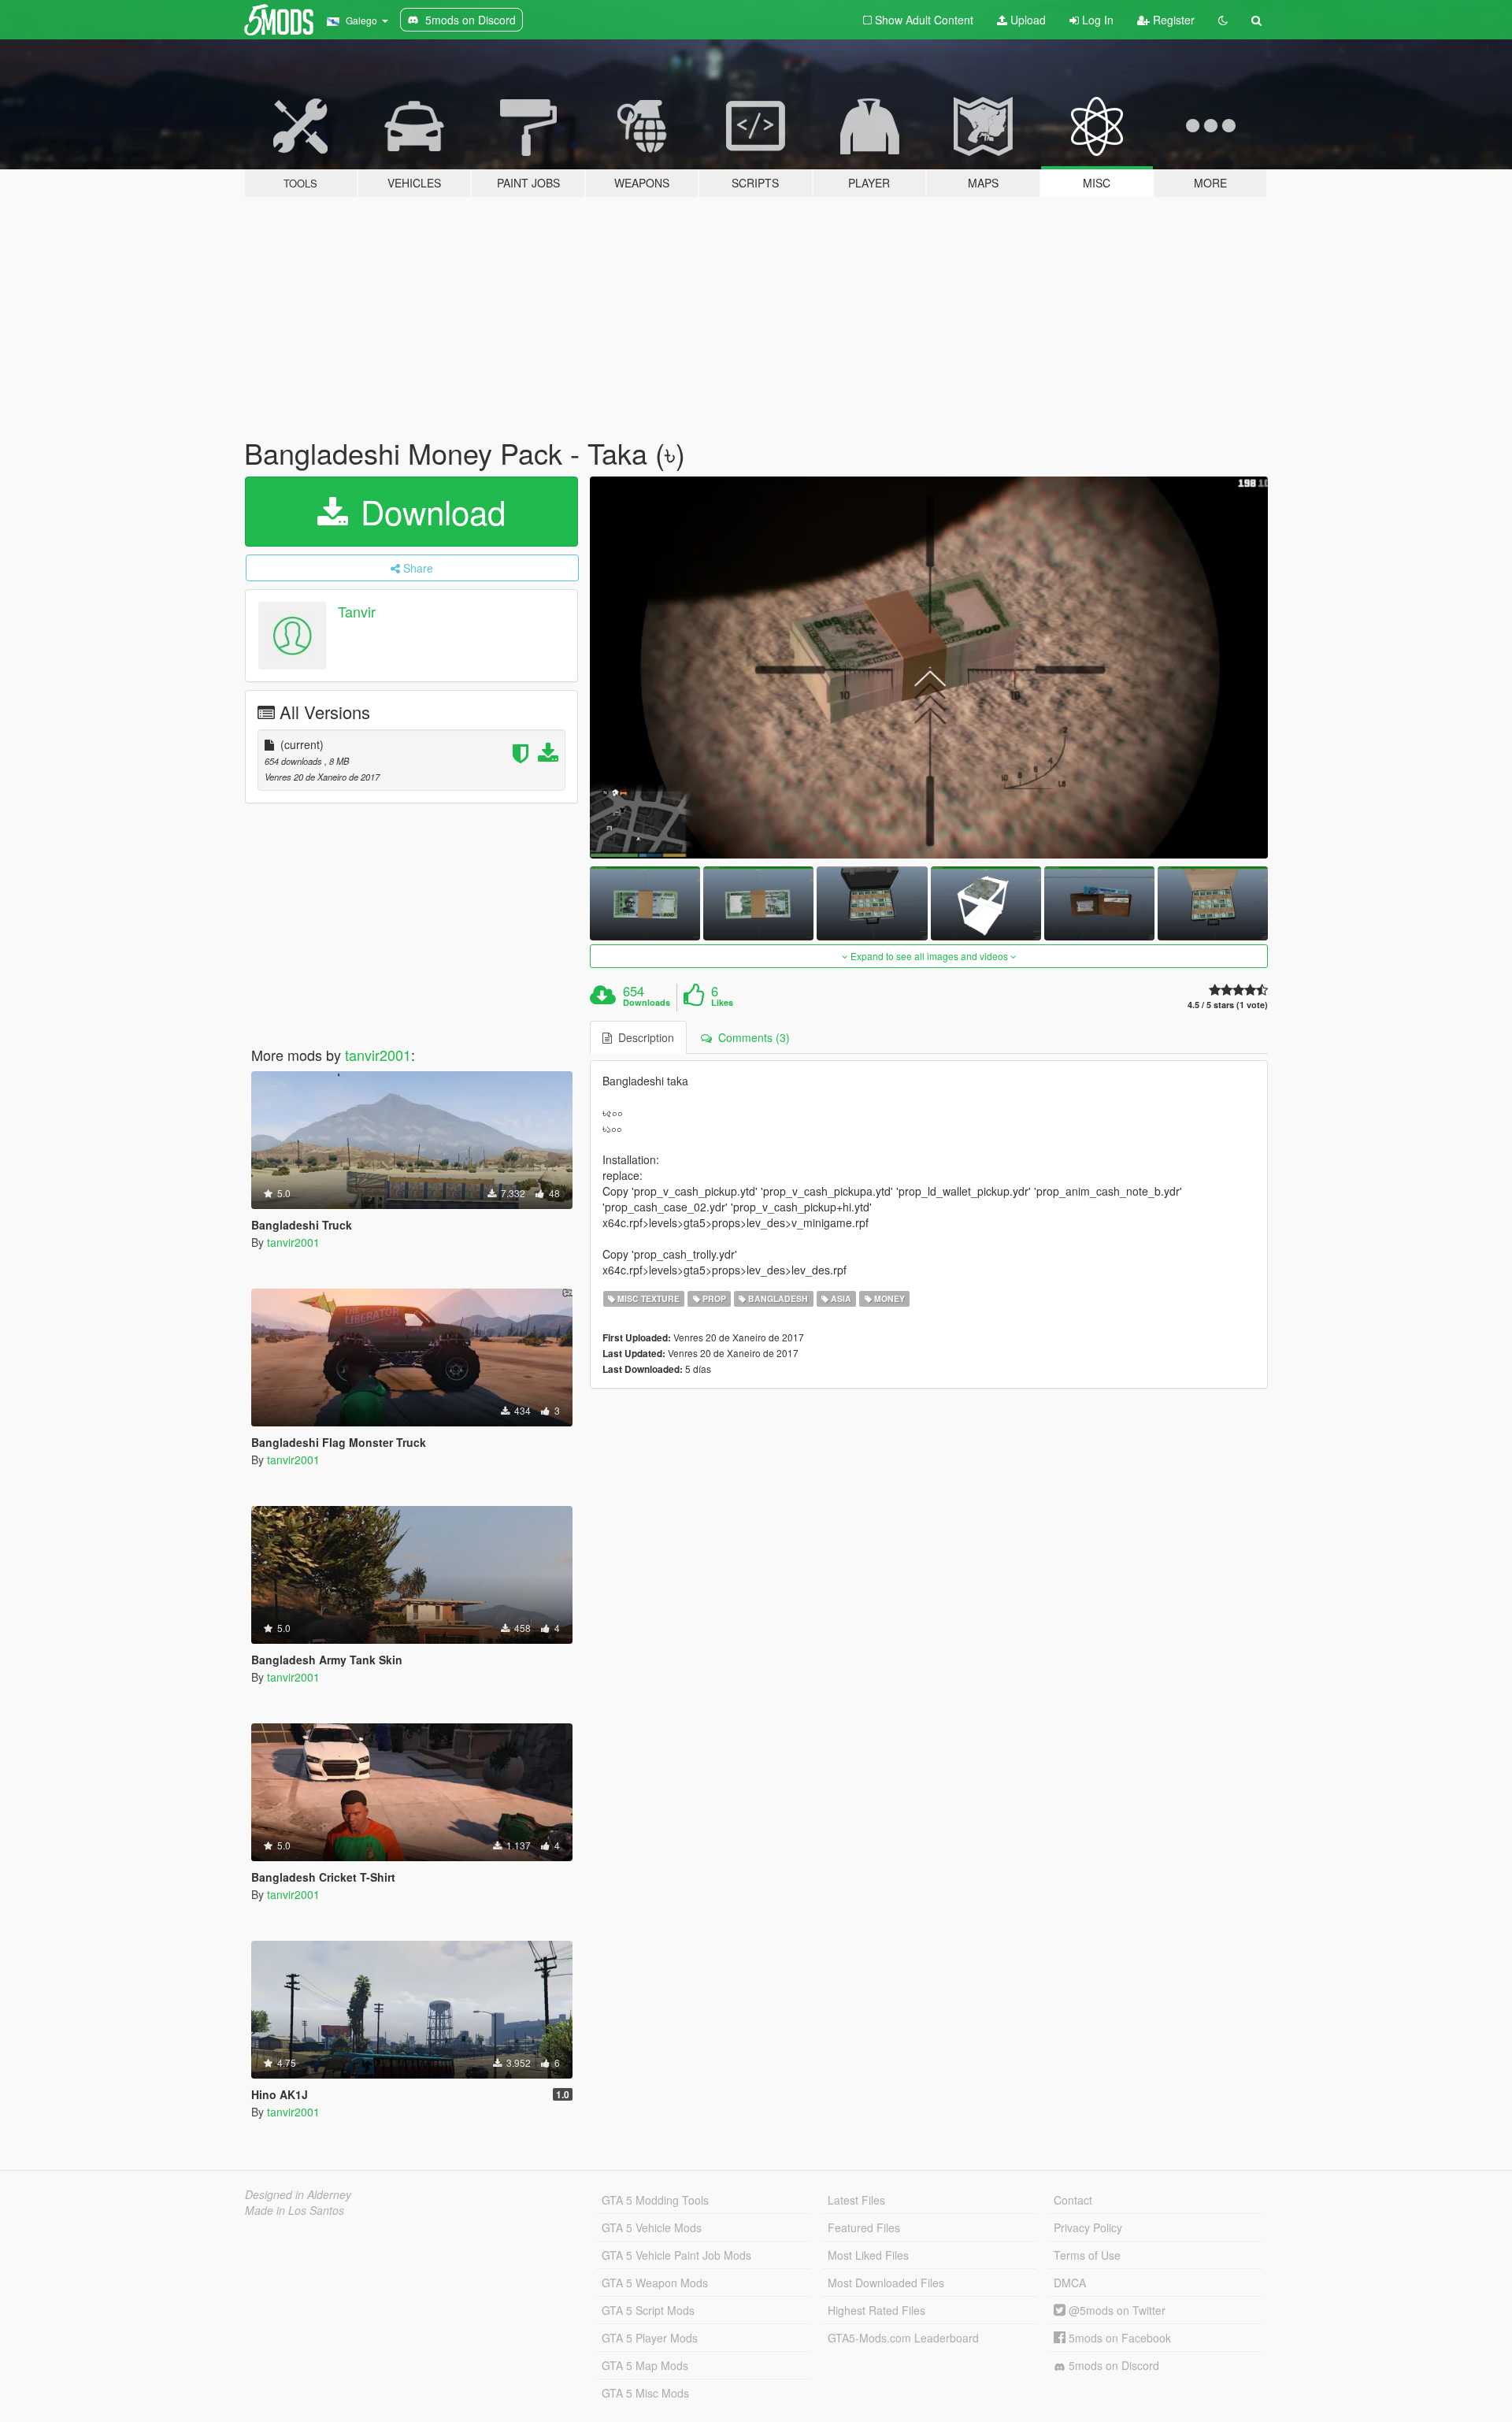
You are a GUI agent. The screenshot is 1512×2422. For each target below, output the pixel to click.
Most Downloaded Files (886, 2283)
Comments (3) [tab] (751, 1037)
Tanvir (357, 611)
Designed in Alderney (298, 2194)
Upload (1027, 20)
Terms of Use (1087, 2255)
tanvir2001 (378, 1055)
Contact (1073, 2200)
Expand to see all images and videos (929, 956)
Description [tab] (643, 1037)
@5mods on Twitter (1115, 2310)
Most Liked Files (868, 2255)
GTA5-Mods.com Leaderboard (903, 2338)
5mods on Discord (1112, 2365)
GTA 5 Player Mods (650, 2338)
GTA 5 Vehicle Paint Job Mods (676, 2255)
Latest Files (856, 2200)
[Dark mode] (1223, 20)
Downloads (647, 1003)
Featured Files (864, 2227)
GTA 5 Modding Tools (655, 2200)
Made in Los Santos (295, 2210)
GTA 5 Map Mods (645, 2365)
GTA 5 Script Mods (648, 2310)
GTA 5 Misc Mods (645, 2393)
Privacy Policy (1088, 2227)
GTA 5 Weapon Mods (655, 2283)
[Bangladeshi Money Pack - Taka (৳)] (929, 668)
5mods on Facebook (1118, 2338)
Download (428, 511)
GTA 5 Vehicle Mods (652, 2227)
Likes (722, 1003)
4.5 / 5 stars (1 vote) (1228, 1005)
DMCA (1070, 2283)
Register (1172, 20)
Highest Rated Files (876, 2310)
